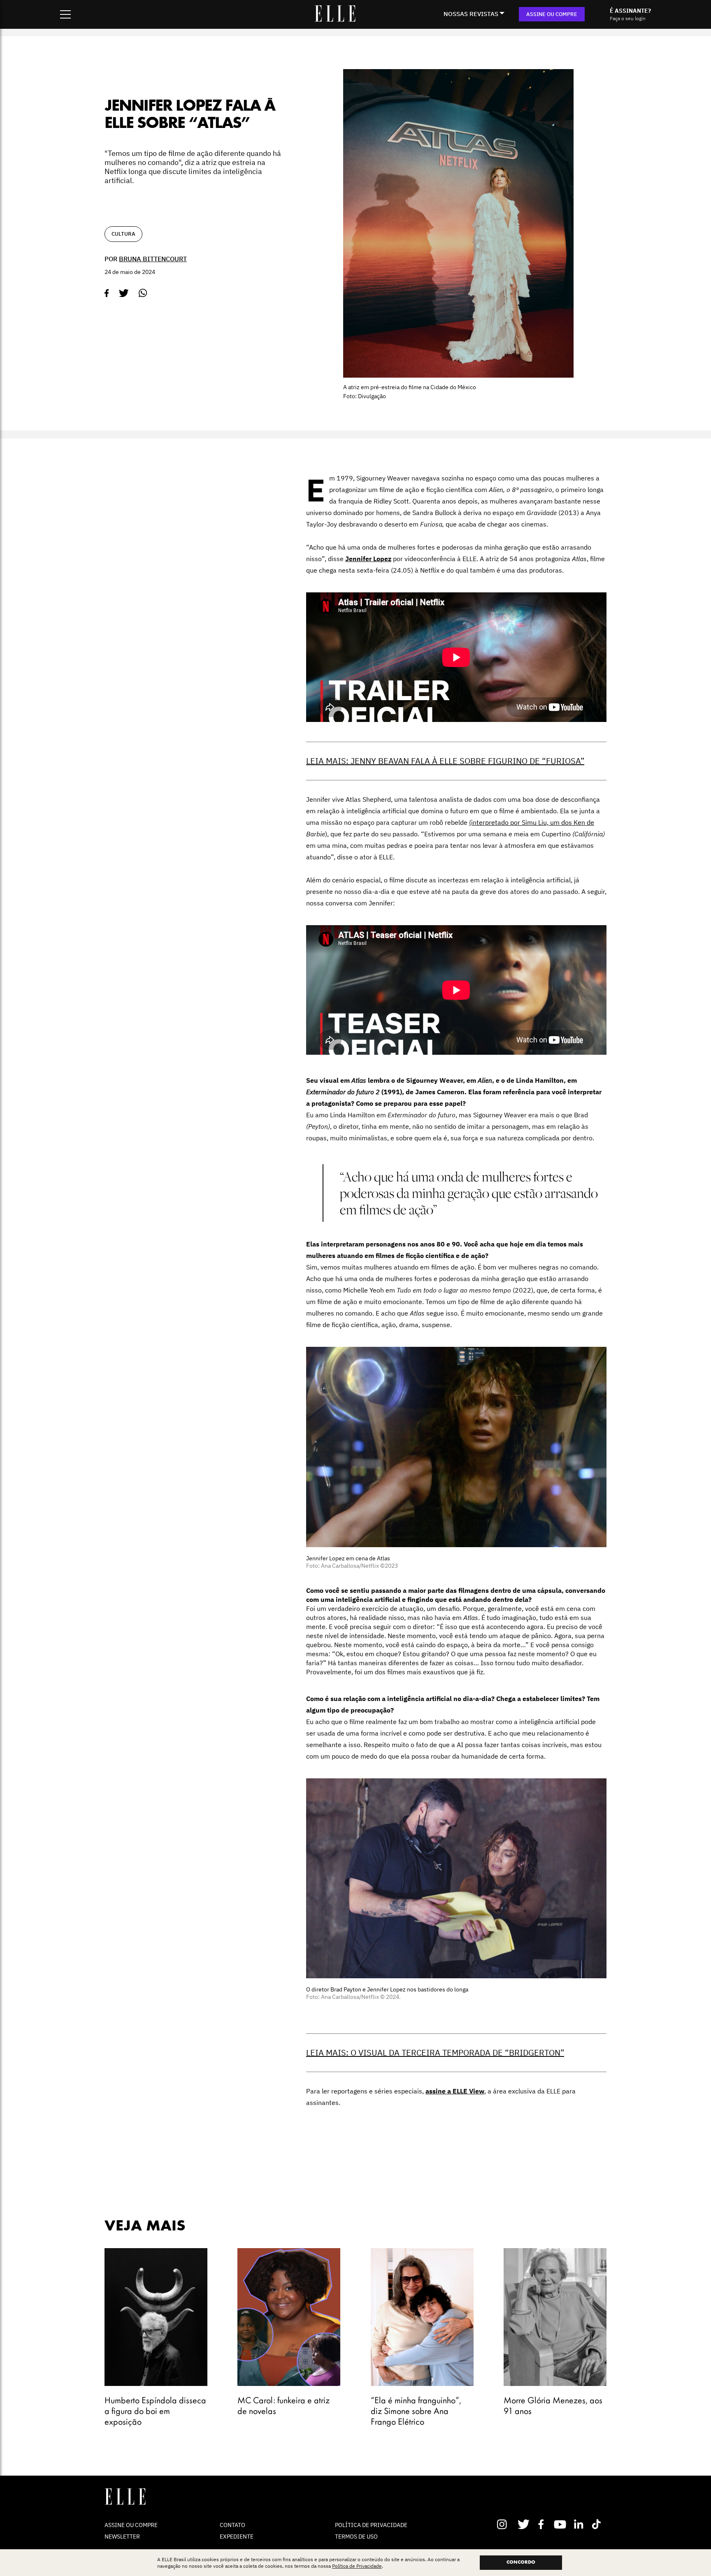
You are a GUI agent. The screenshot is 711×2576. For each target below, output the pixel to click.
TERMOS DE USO (356, 2537)
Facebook (543, 2524)
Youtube (561, 2524)
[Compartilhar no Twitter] (124, 293)
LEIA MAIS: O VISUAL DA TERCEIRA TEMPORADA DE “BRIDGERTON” (435, 2053)
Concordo (521, 2562)
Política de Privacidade (357, 2566)
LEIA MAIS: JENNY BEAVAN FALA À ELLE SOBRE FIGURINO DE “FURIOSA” (445, 761)
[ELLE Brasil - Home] (335, 19)
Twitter (524, 2524)
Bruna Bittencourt (153, 259)
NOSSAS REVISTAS (471, 14)
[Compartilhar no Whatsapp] (143, 293)
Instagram (505, 2524)
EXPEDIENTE (237, 2537)
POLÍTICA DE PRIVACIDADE (371, 2525)
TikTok (598, 2524)
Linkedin (580, 2524)
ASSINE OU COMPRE (552, 14)
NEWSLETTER (122, 2537)
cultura (123, 234)
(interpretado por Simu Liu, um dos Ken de (532, 822)
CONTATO (232, 2525)
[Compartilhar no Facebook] (107, 293)
